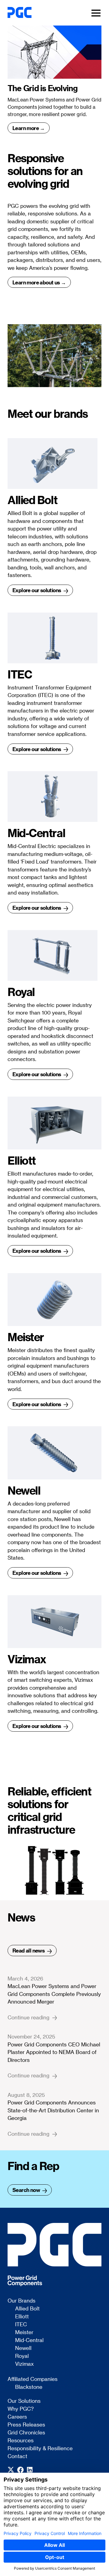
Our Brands (21, 2301)
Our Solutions (24, 2401)
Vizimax (24, 2364)
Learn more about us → (39, 282)
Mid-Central (29, 2340)
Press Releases (26, 2425)
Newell (23, 2348)
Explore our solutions (37, 590)
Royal (22, 2356)
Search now (27, 2190)
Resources (21, 2440)
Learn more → (29, 128)
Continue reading (29, 2018)
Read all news (29, 1950)
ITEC (21, 2324)
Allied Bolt (27, 2309)
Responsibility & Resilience (40, 2448)
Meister (24, 2332)
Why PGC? (21, 2409)
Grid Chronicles (26, 2433)
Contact (17, 2456)
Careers (17, 2417)
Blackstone (29, 2387)
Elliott (22, 2317)
